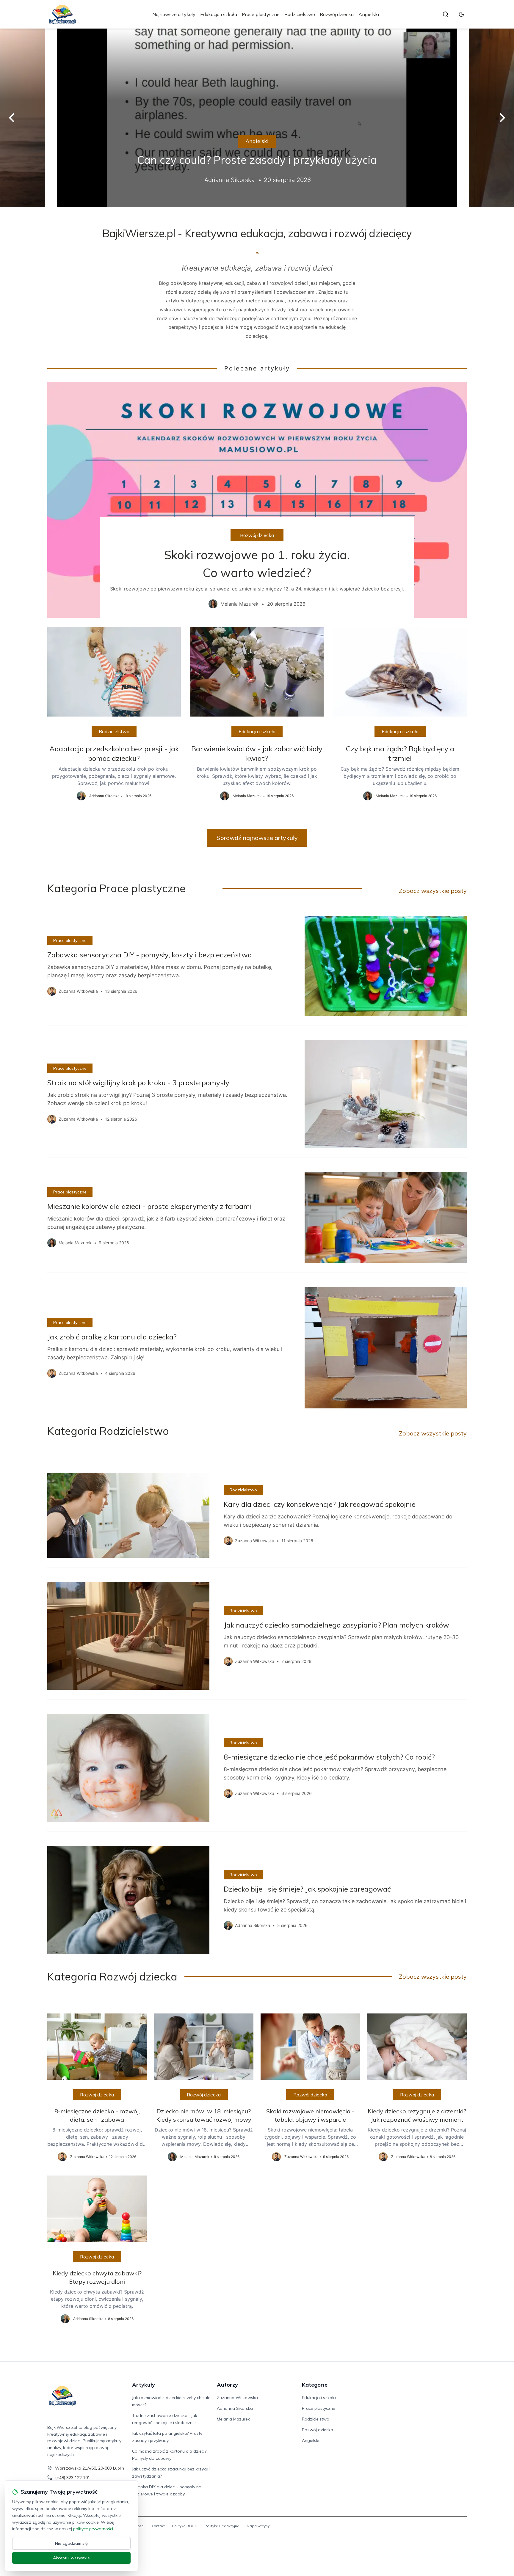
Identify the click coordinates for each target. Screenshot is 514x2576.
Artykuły (144, 2385)
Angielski (369, 14)
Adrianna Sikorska (235, 2408)
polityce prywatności (93, 2529)
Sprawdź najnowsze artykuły (257, 838)
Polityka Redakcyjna (222, 2526)
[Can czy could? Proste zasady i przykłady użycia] (257, 118)
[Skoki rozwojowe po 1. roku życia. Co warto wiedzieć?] (257, 500)
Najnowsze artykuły (174, 14)
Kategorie (315, 2385)
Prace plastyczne (261, 14)
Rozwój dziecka (337, 14)
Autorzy (227, 2385)
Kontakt (158, 2526)
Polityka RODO (185, 2526)
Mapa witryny (258, 2526)
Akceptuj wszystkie (71, 2558)
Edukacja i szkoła (219, 14)
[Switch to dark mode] (461, 14)
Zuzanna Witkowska (237, 2398)
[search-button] (446, 14)
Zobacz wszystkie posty (433, 891)
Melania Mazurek (233, 2419)
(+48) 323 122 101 (73, 2478)
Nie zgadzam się (71, 2543)
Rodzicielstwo (300, 14)
